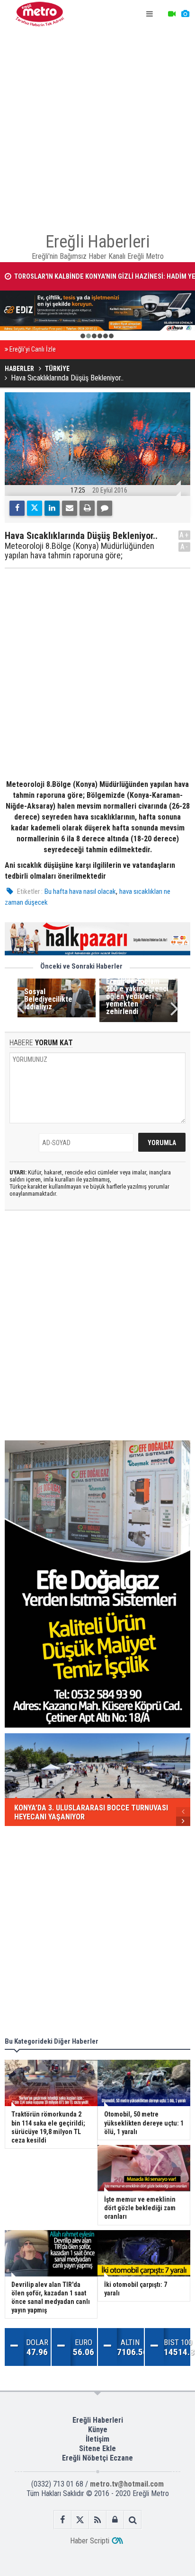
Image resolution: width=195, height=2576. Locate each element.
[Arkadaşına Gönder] (70, 508)
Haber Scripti (90, 2541)
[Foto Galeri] (185, 14)
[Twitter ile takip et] (80, 2520)
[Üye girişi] (115, 2520)
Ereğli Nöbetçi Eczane (97, 2458)
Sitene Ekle (97, 2448)
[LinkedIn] (52, 508)
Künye (98, 2430)
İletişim (97, 2439)
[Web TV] (172, 14)
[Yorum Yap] (105, 508)
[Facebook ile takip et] (63, 2520)
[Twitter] (35, 508)
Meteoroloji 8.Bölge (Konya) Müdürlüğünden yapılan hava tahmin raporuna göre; (80, 551)
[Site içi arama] (133, 2520)
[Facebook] (17, 508)
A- (185, 547)
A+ (184, 535)
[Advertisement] (97, 126)
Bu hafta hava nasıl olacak (80, 891)
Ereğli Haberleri (98, 2420)
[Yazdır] (87, 508)
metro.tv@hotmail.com (127, 2484)
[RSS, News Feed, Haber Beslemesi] (98, 2520)
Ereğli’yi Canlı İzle (33, 349)
